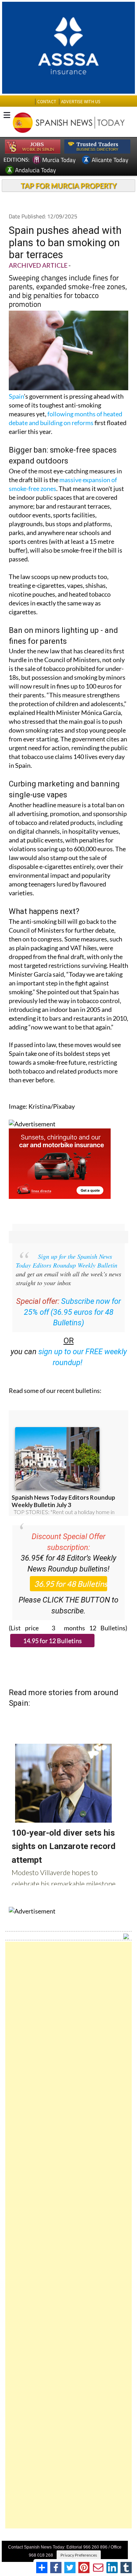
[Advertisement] (68, 2235)
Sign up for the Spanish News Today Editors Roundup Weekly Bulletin (67, 1261)
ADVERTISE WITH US (81, 102)
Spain (16, 396)
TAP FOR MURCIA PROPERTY (69, 186)
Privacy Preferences (79, 2555)
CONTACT (47, 102)
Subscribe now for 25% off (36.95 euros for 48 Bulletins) (73, 1312)
